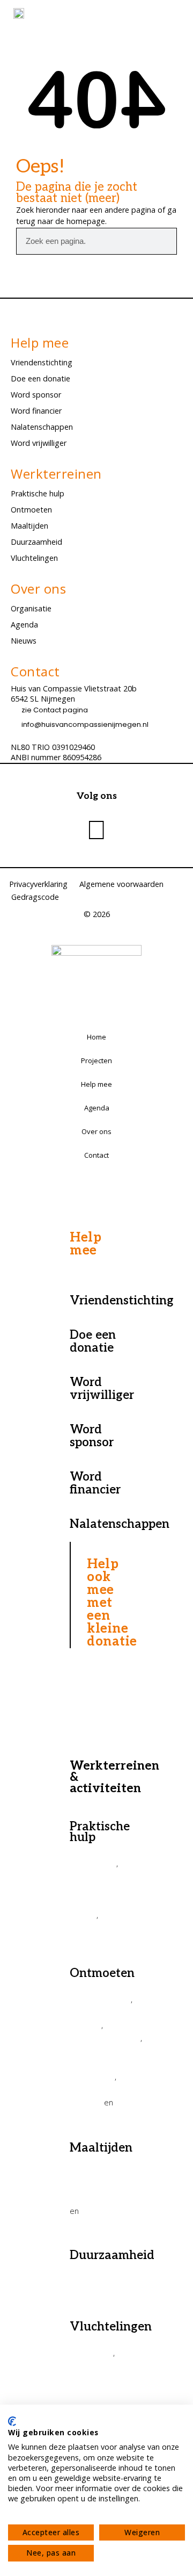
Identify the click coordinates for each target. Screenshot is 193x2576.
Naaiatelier (92, 1940)
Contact (96, 1155)
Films (80, 2115)
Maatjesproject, (103, 2365)
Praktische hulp (38, 493)
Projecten (96, 1060)
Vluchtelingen (34, 558)
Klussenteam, (97, 1928)
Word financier (36, 411)
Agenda (24, 625)
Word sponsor (36, 395)
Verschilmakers (100, 1999)
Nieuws (24, 641)
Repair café (93, 1863)
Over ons (96, 1131)
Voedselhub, (95, 2281)
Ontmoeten (31, 510)
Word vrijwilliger (39, 443)
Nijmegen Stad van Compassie (92, 2063)
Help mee (96, 1084)
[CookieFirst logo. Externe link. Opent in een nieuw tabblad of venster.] (12, 2421)
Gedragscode (35, 897)
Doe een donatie (40, 378)
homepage (86, 221)
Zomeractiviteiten (105, 2038)
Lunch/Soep (94, 2223)
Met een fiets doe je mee (96, 1902)
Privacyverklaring (38, 884)
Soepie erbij (94, 2199)
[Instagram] (96, 829)
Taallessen (91, 2353)
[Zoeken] (163, 241)
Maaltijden (29, 526)
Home (96, 1037)
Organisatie (31, 608)
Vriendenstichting (42, 362)
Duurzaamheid (36, 542)
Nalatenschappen (42, 427)
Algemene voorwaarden (121, 884)
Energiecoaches (102, 2294)
